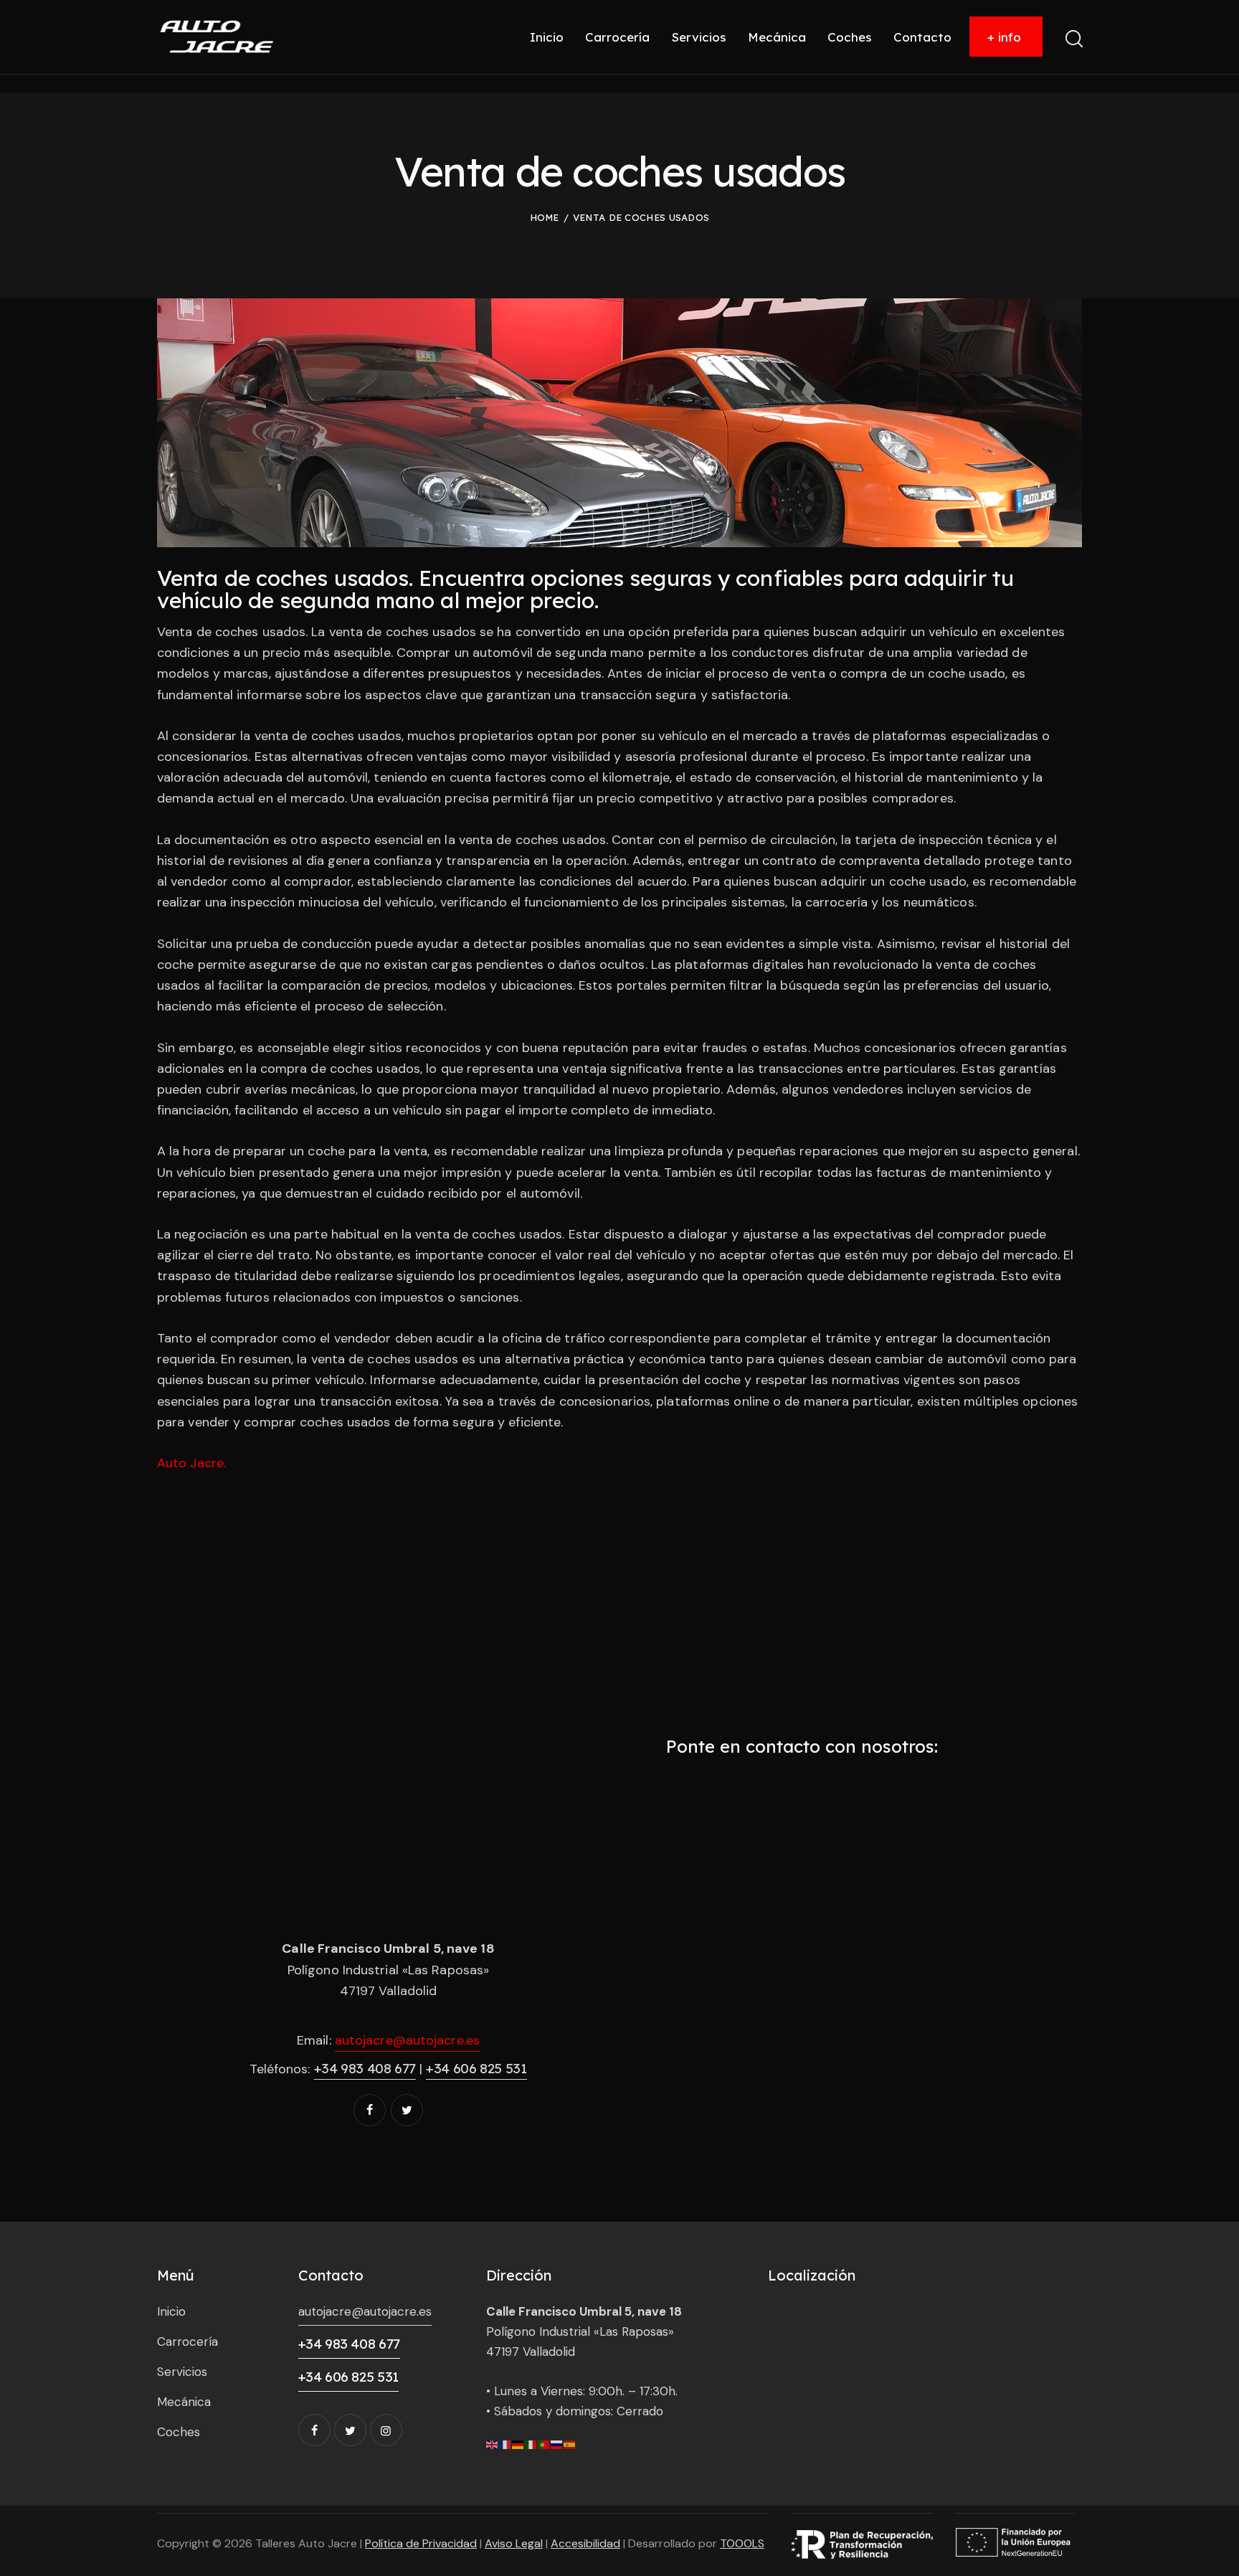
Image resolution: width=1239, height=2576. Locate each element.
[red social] (370, 2110)
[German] (518, 2444)
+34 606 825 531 (476, 2068)
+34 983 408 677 (365, 2068)
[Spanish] (570, 2444)
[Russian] (557, 2444)
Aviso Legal (514, 2543)
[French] (505, 2444)
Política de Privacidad (421, 2543)
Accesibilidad (585, 2543)
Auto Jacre (190, 1463)
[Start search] (1073, 39)
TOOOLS (742, 2543)
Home (545, 217)
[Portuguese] (544, 2444)
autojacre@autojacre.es (407, 2040)
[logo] (217, 36)
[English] (493, 2444)
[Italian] (531, 2444)
